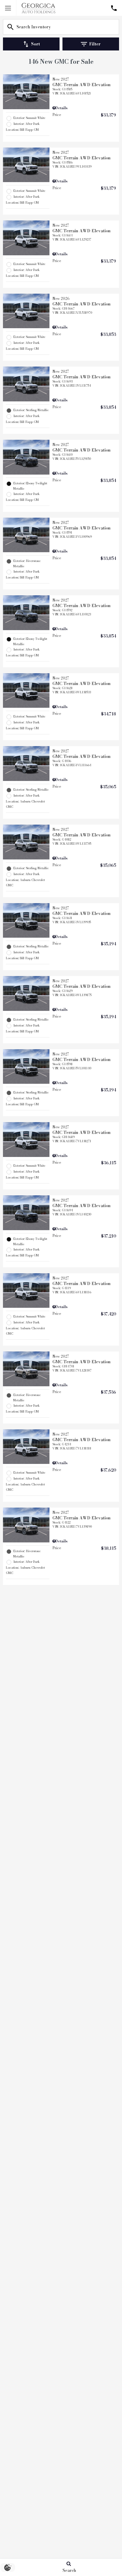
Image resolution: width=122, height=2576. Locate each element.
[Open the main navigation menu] (8, 8)
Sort (36, 44)
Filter (95, 44)
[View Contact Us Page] (114, 8)
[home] (38, 8)
